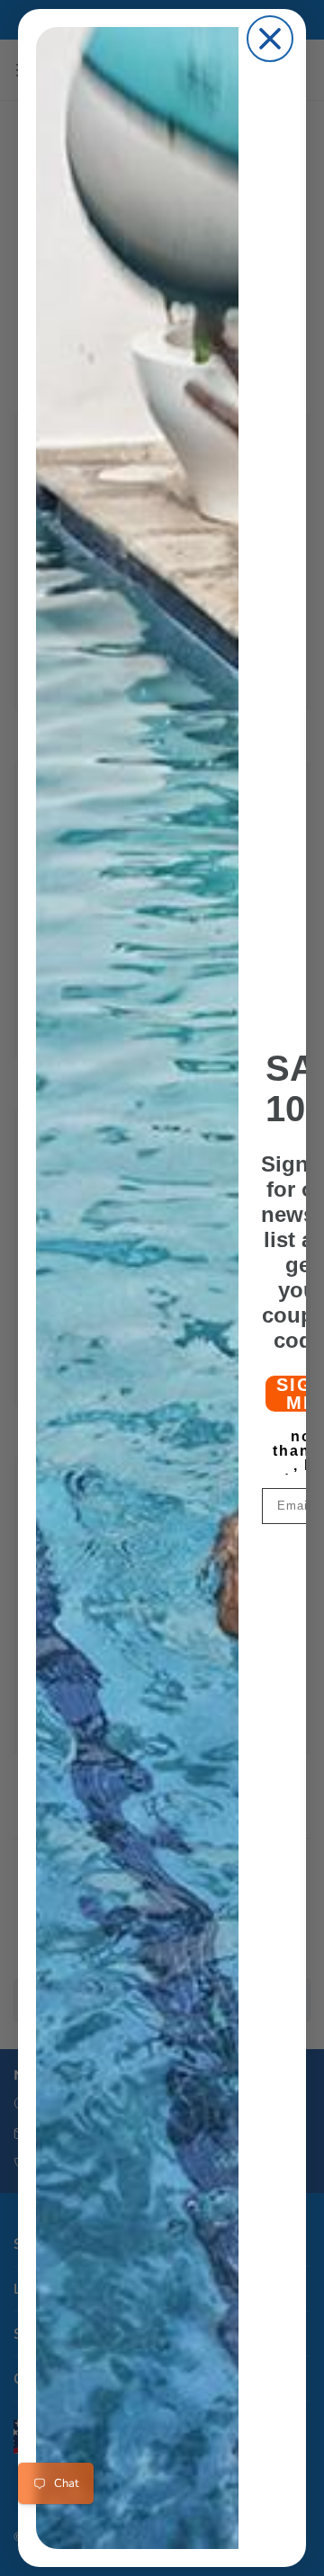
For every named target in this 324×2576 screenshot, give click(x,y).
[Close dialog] (270, 39)
